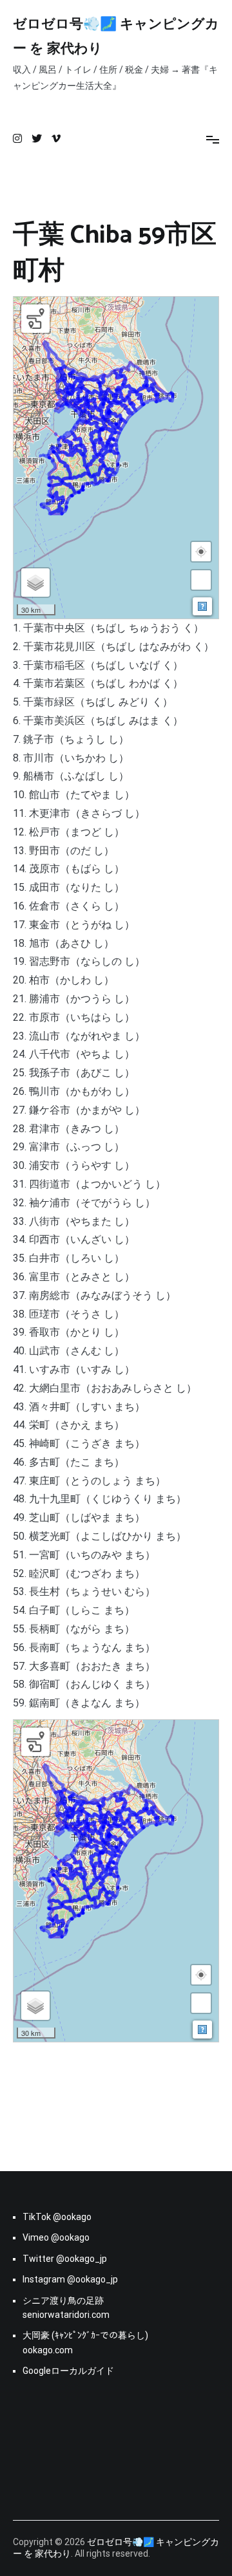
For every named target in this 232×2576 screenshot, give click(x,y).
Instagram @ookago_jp (70, 2279)
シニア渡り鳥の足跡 (63, 2301)
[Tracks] (35, 319)
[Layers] (35, 583)
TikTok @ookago (57, 2217)
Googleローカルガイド (68, 2371)
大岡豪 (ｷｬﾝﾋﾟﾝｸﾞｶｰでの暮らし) (85, 2335)
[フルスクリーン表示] (201, 580)
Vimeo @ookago (56, 2237)
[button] (201, 552)
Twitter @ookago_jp (65, 2259)
